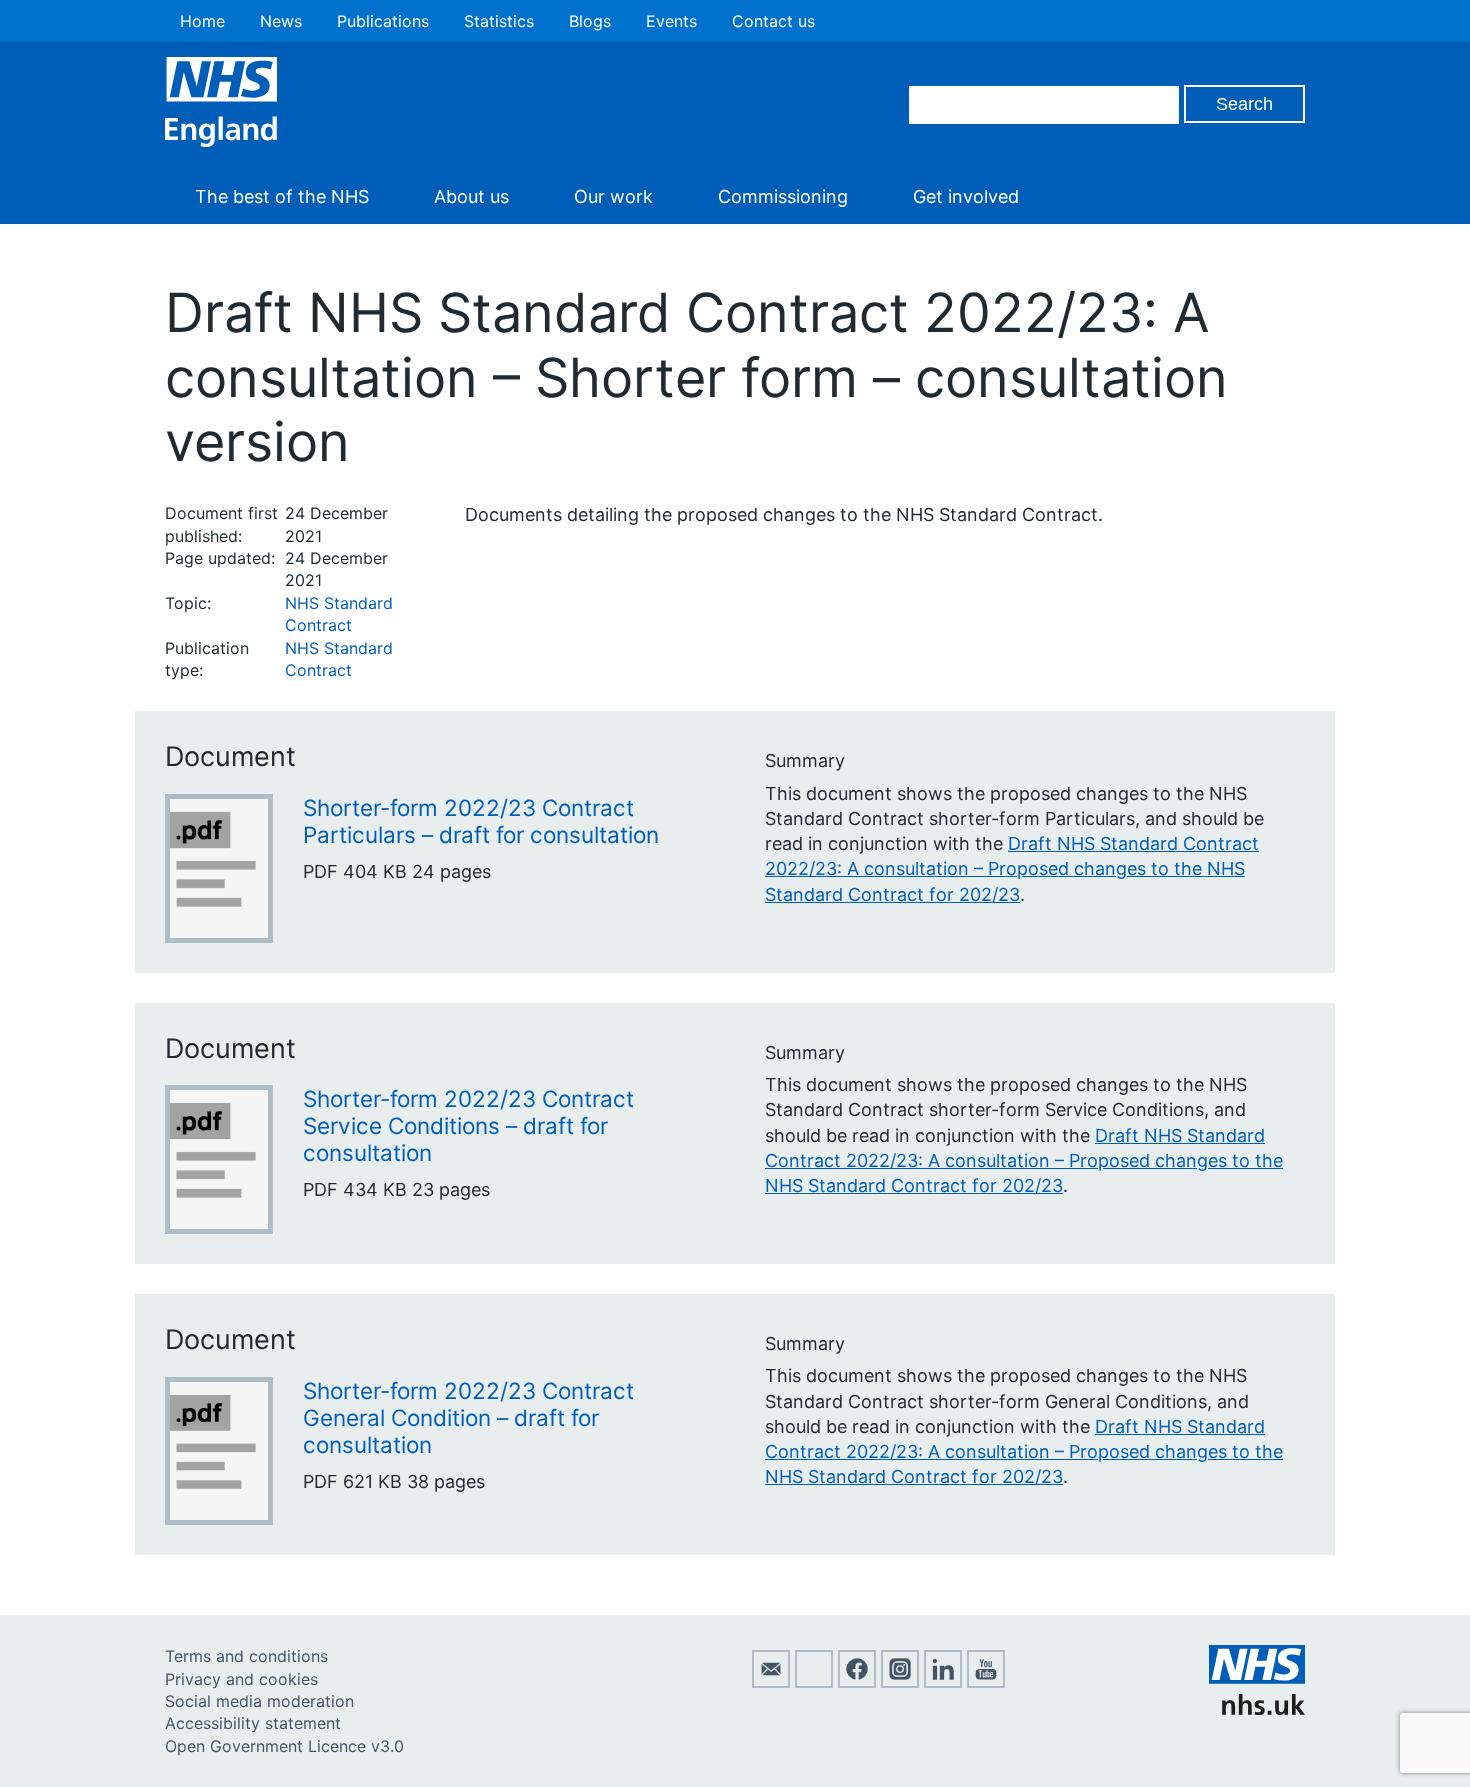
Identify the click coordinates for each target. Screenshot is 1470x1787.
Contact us (773, 21)
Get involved (966, 196)
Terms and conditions (246, 1656)
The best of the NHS (282, 196)
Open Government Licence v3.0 (284, 1746)
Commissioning (783, 196)
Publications (383, 21)
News (281, 21)
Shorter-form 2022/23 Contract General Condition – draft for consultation (468, 1417)
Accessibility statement (253, 1723)
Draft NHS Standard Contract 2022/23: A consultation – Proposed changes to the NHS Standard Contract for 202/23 (1012, 868)
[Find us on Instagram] (900, 1682)
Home (202, 21)
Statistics (499, 21)
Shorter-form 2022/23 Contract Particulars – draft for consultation (481, 821)
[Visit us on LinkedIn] (943, 1682)
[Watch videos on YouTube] (986, 1682)
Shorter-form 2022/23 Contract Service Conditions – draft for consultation (468, 1125)
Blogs (590, 21)
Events (671, 21)
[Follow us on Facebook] (857, 1682)
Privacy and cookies (241, 1679)
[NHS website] (1257, 1709)
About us (471, 196)
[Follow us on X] (814, 1682)
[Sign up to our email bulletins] (771, 1682)
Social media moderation (259, 1701)
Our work (613, 196)
